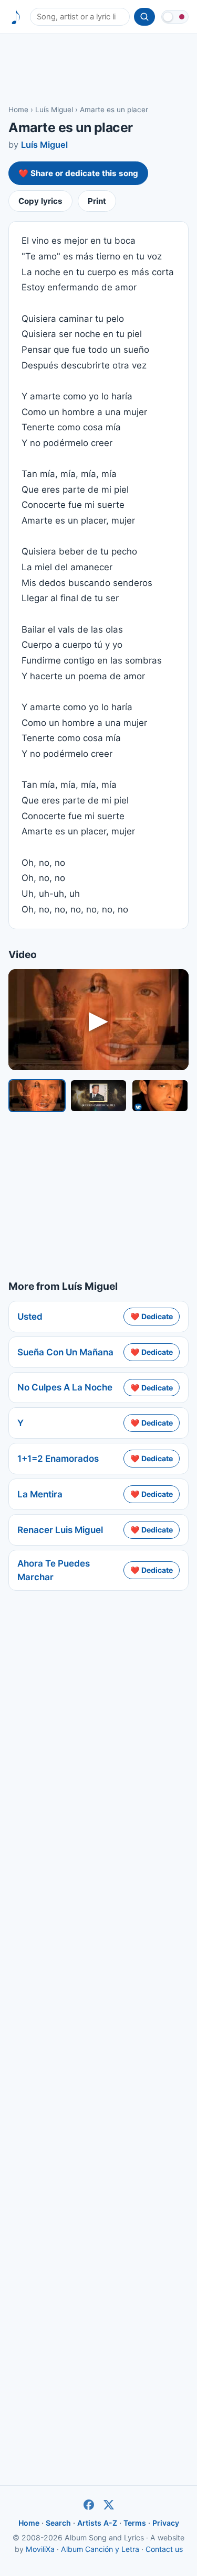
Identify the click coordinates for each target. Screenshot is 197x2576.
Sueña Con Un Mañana (65, 1352)
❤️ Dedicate (152, 1316)
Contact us (164, 2549)
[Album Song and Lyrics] (16, 17)
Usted (30, 1317)
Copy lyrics (40, 201)
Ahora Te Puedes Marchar (54, 1570)
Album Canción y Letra (100, 2549)
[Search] (144, 17)
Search (58, 2523)
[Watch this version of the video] (37, 1096)
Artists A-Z (97, 2523)
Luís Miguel (54, 110)
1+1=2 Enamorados (58, 1459)
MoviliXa (40, 2549)
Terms (135, 2523)
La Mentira (40, 1494)
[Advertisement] (98, 69)
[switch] (175, 17)
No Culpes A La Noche (65, 1387)
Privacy (166, 2523)
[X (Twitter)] (109, 2505)
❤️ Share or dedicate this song (78, 173)
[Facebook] (89, 2505)
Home (18, 110)
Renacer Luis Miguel (60, 1530)
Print (97, 201)
